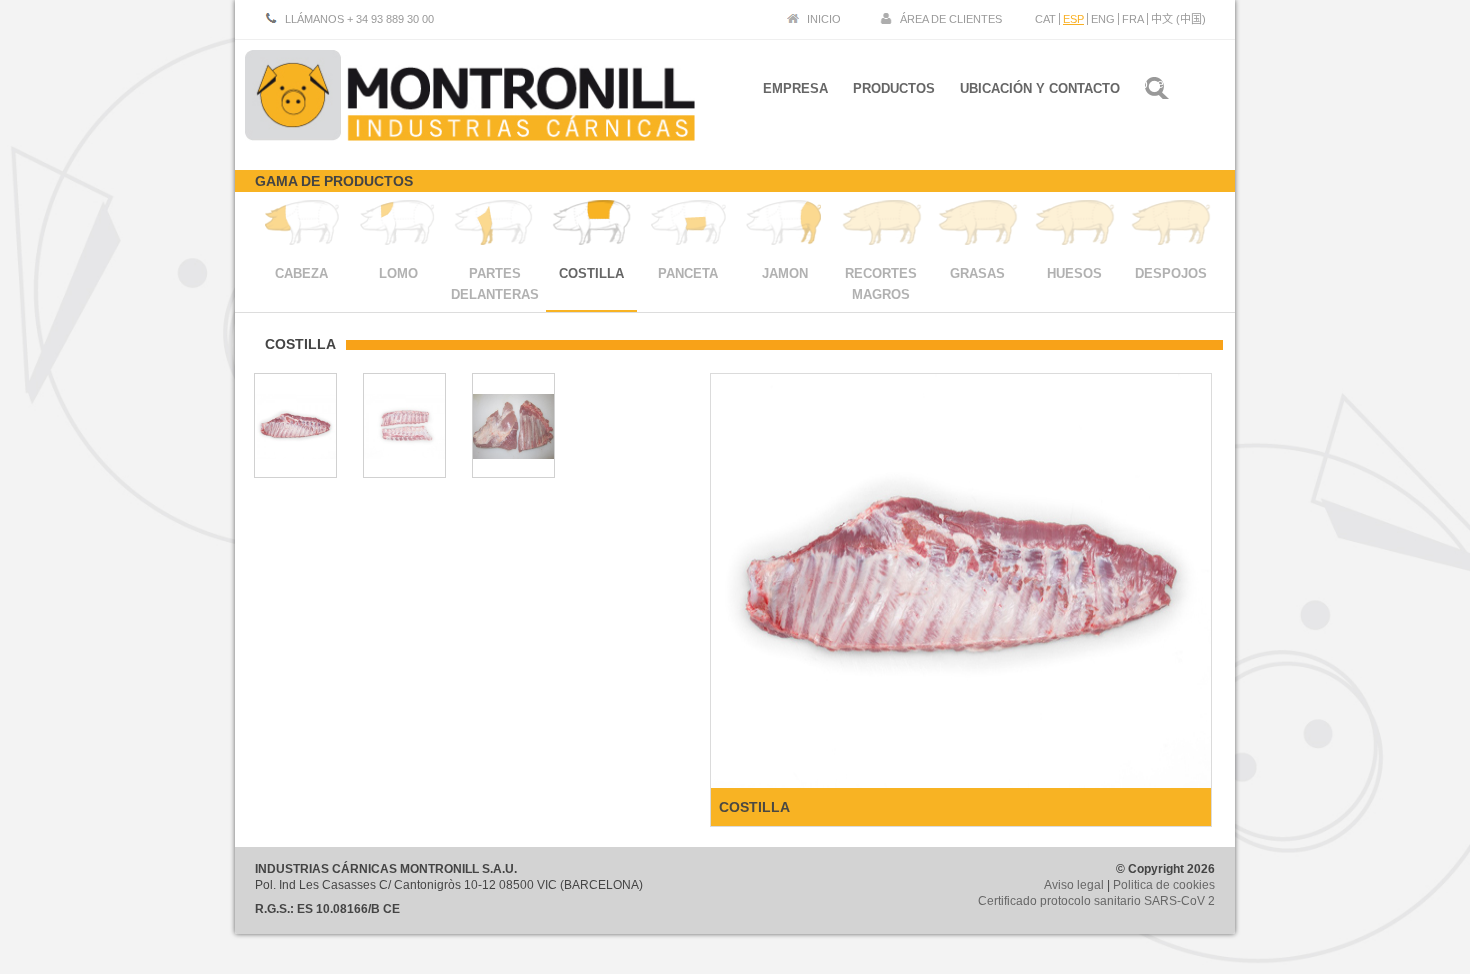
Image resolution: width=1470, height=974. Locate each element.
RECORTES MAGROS (881, 284)
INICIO (824, 19)
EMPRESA (795, 88)
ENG (1103, 19)
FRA (1133, 19)
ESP (1073, 19)
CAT (1045, 19)
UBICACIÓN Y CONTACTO (1040, 88)
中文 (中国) (1178, 19)
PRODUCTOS (894, 88)
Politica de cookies (1164, 885)
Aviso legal (1074, 885)
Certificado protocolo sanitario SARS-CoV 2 (1096, 901)
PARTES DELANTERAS (495, 284)
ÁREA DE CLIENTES (951, 19)
